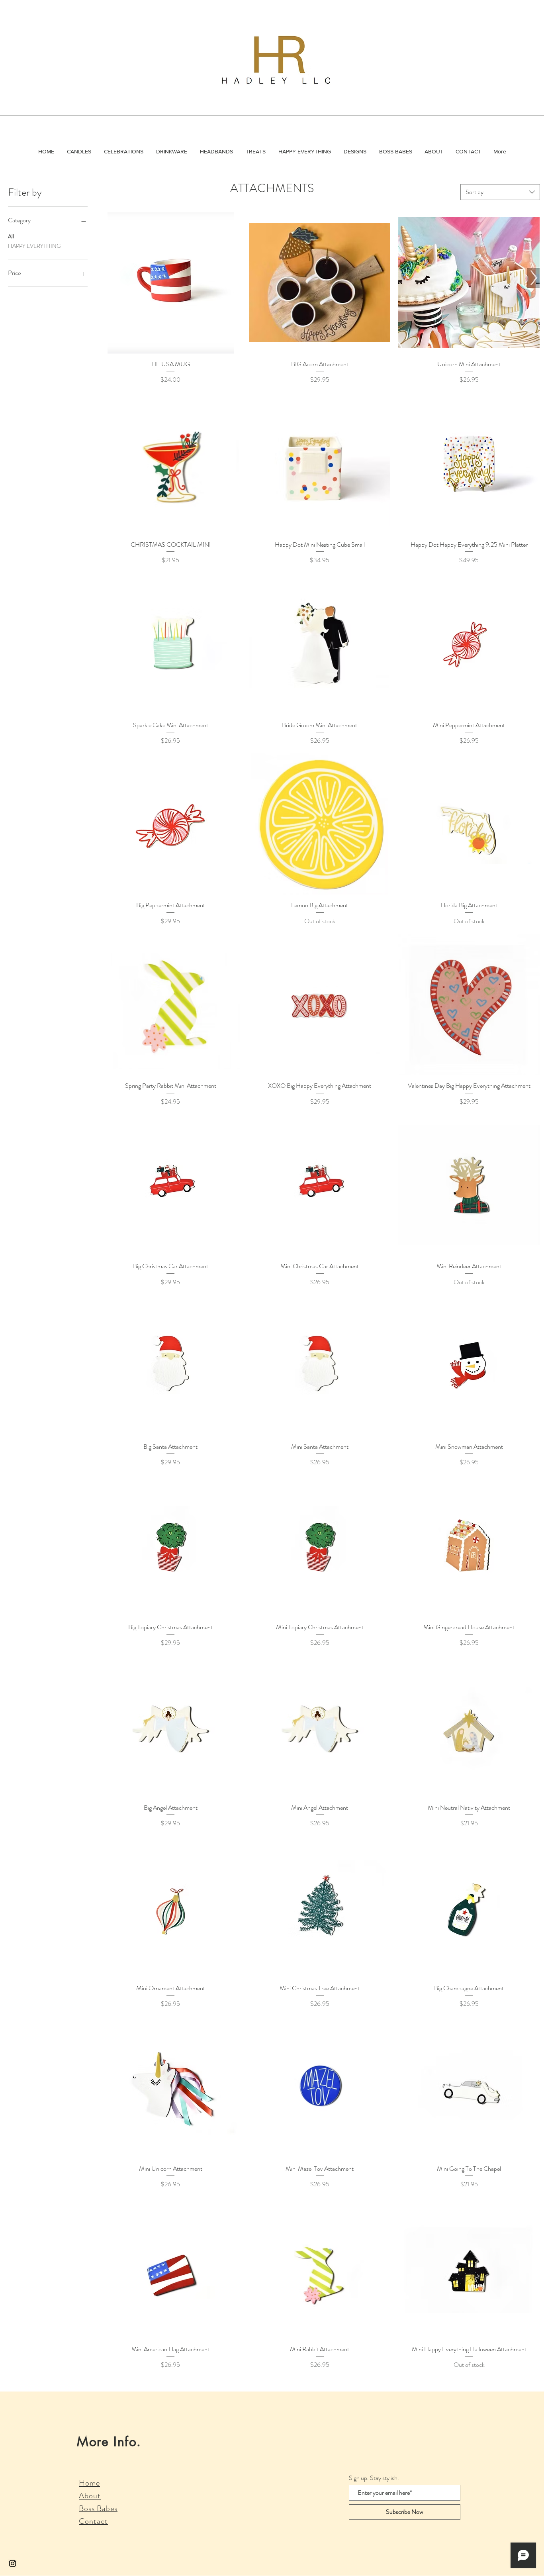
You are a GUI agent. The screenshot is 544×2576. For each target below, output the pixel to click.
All (11, 236)
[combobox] (500, 192)
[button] (79, 151)
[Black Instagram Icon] (13, 2563)
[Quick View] (171, 283)
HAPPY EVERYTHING (34, 246)
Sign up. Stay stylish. (374, 2478)
